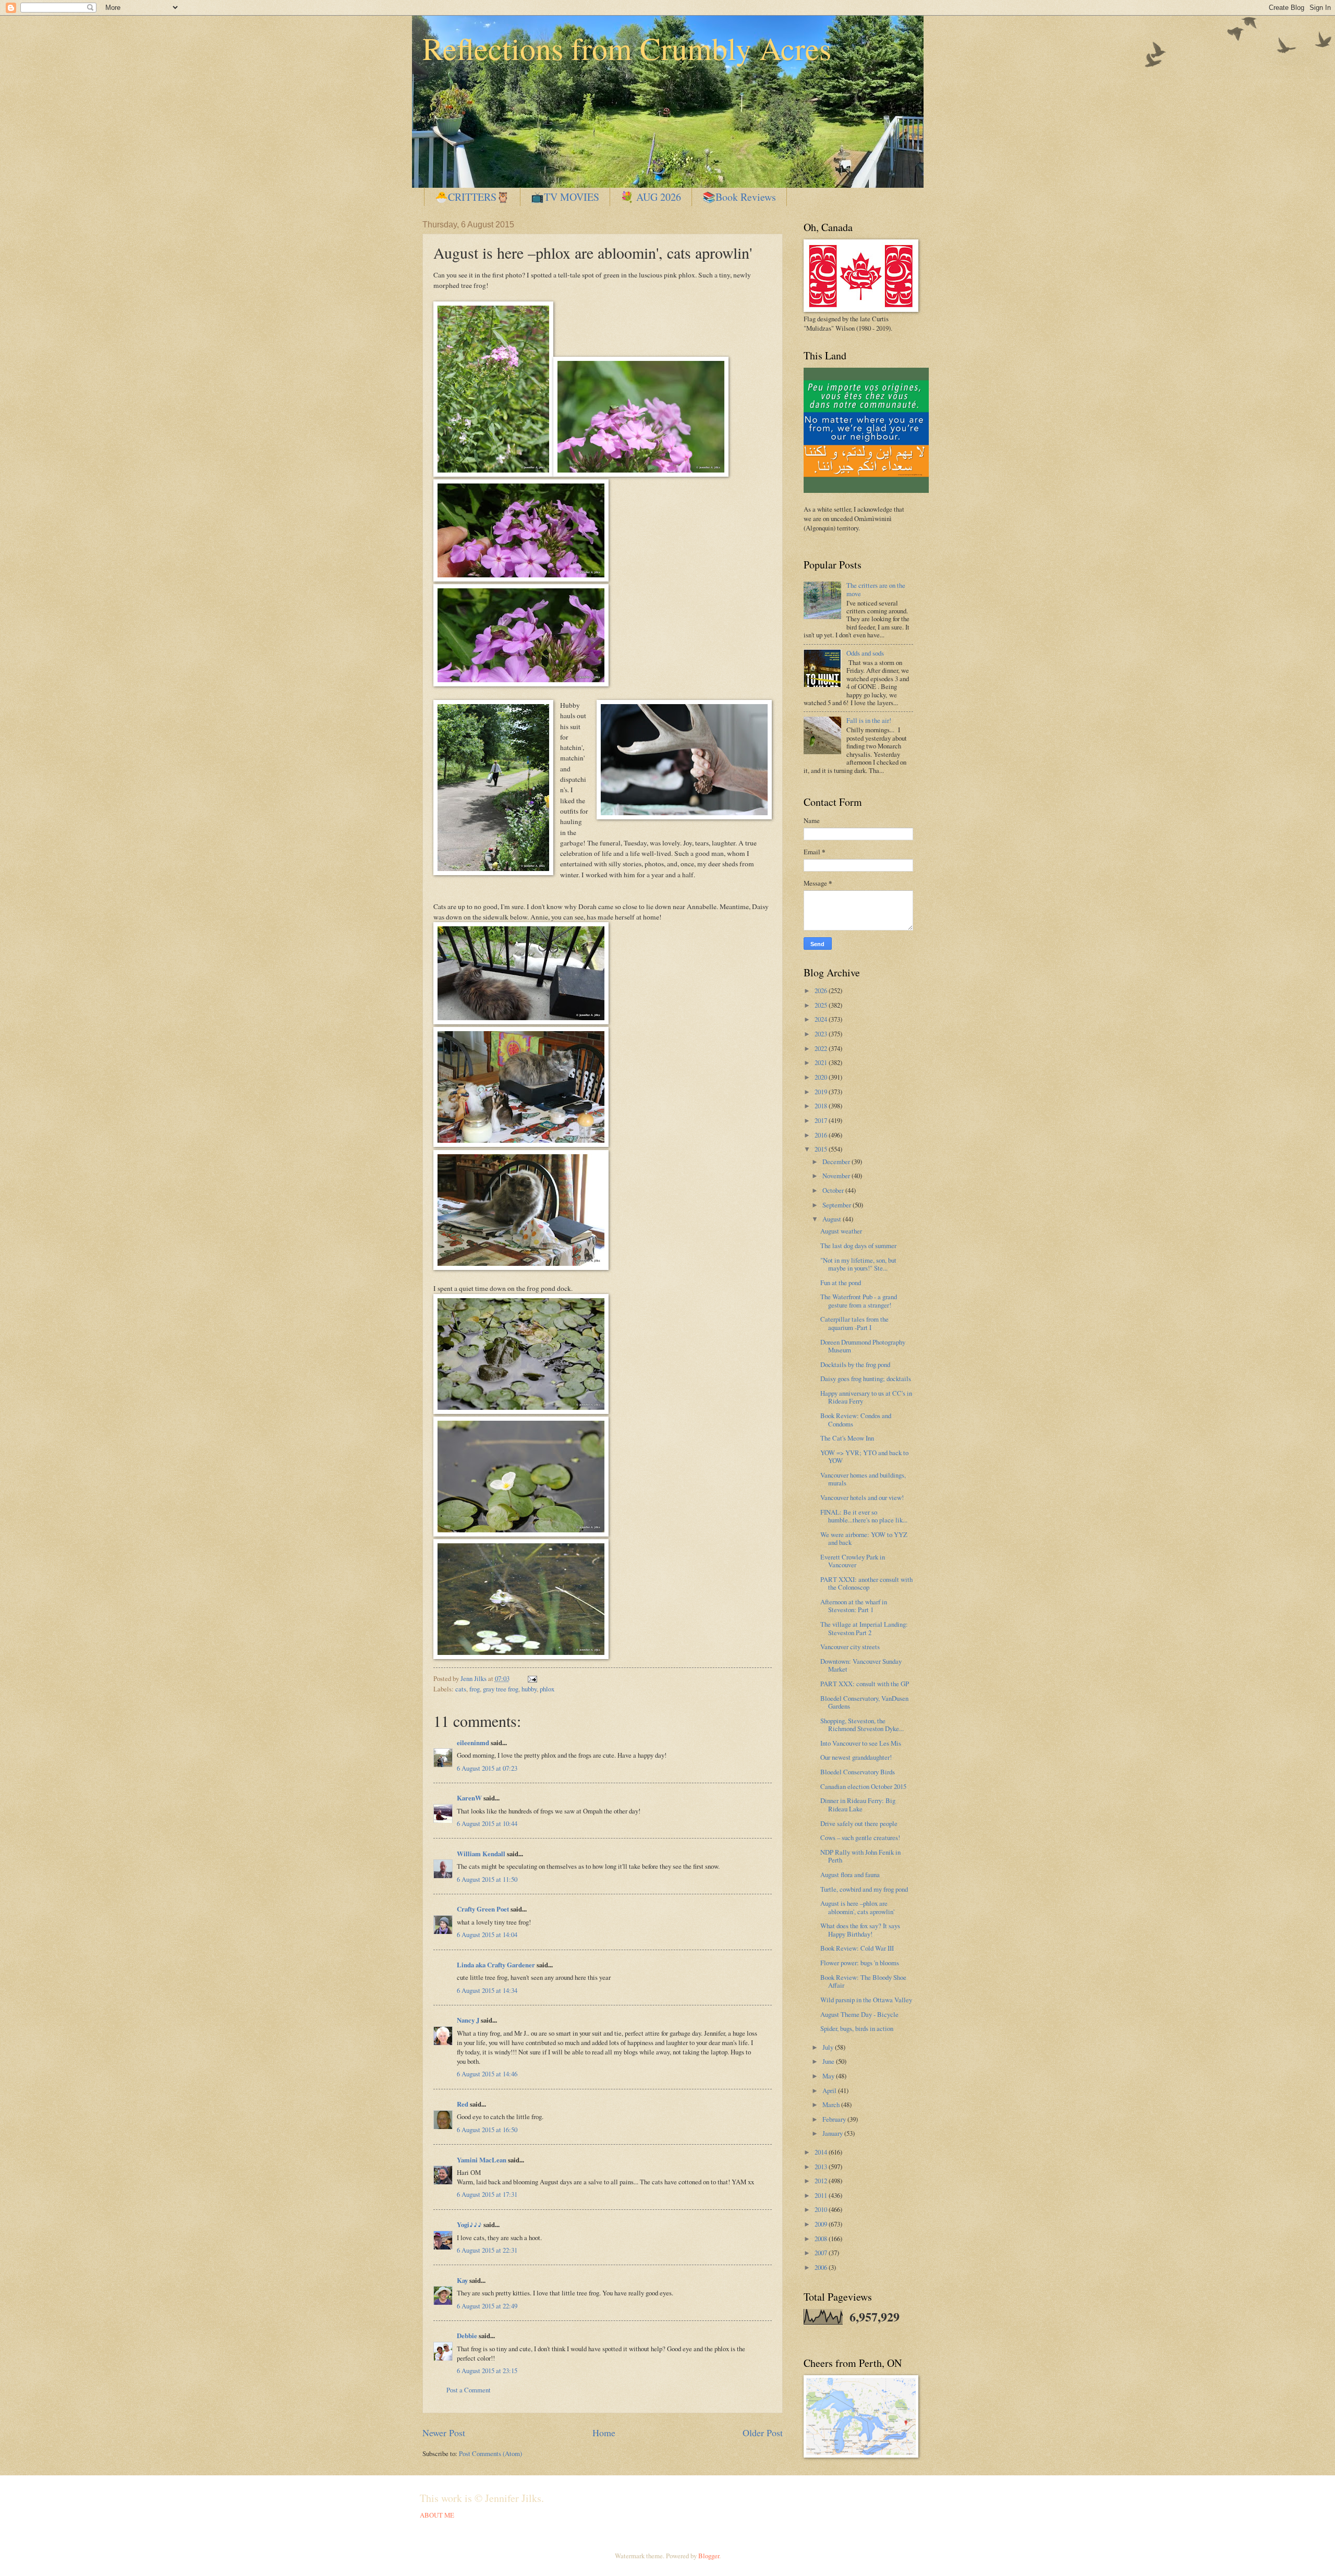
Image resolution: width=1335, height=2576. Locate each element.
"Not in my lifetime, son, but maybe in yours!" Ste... (858, 1264)
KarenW (469, 1798)
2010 (822, 2209)
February (835, 2119)
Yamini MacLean (482, 2160)
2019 (822, 1092)
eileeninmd (473, 1743)
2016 (822, 1135)
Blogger (709, 2556)
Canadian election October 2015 (863, 1786)
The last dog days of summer (858, 1245)
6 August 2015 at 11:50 (487, 1879)
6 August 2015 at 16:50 (487, 2130)
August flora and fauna (850, 1874)
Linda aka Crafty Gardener (496, 1965)
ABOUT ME (437, 2515)
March (832, 2105)
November (837, 1176)
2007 (822, 2253)
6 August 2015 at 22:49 (487, 2306)
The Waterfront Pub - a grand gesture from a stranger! (859, 1301)
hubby (529, 1689)
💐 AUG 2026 (651, 197)
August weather (841, 1231)
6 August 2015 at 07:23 (487, 1768)
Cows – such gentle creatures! (860, 1837)
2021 (822, 1062)
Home (604, 2433)
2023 (822, 1034)
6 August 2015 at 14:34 (487, 1990)
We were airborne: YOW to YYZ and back (864, 1538)
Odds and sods (865, 653)
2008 (822, 2239)
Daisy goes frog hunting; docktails (866, 1378)
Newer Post (444, 2433)
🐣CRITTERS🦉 (472, 197)
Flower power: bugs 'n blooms (860, 1963)
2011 (822, 2195)
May (829, 2076)
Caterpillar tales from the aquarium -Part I (854, 1323)
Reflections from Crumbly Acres (627, 48)
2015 (822, 1149)
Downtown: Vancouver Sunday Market (861, 1665)
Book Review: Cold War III (857, 1948)
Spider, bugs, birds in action (857, 2028)
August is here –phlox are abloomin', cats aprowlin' (857, 1907)
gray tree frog (501, 1689)
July (829, 2047)
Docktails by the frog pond (855, 1364)
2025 (822, 1005)
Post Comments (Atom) (490, 2453)
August (833, 1219)
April (830, 2090)
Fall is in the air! (869, 720)
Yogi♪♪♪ (469, 2224)
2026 (822, 990)
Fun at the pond (841, 1283)
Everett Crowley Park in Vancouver (853, 1561)
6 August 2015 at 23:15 (487, 2371)
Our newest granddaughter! (856, 1757)
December (837, 1162)
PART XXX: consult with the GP (865, 1684)
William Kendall (481, 1854)
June (829, 2061)
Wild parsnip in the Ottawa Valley (866, 2000)
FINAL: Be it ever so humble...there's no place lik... (864, 1516)
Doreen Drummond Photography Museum (863, 1346)
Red (463, 2104)
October (834, 1190)
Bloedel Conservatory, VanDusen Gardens (864, 1702)
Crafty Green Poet (483, 1909)
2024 (822, 1019)
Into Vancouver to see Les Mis (861, 1743)
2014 (822, 2152)
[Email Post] (531, 1678)
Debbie (467, 2336)
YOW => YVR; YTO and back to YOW (864, 1456)
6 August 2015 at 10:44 (487, 1823)
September (838, 1205)
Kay (462, 2280)
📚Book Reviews (739, 197)
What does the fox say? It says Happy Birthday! (860, 1930)
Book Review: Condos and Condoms (856, 1419)
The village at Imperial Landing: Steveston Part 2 (864, 1628)
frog (475, 1689)
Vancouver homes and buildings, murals (863, 1479)
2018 (822, 1106)
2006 (822, 2267)
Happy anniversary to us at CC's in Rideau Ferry (866, 1397)
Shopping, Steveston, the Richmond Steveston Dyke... (862, 1725)
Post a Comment (469, 2390)
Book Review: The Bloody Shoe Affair (863, 1981)
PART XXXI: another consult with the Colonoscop (866, 1583)
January (833, 2133)
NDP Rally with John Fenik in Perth (860, 1856)
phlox (547, 1689)
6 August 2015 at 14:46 (487, 2074)
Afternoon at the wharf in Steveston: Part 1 (854, 1606)
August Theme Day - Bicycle (859, 2014)
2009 (822, 2224)
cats (461, 1689)
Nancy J (468, 2020)
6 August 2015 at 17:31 (487, 2194)
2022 (822, 1048)
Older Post (763, 2433)
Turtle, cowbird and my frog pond (864, 1889)
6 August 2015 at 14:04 (487, 1934)
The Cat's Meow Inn (847, 1438)
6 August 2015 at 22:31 (487, 2250)
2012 (822, 2181)
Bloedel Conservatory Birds (858, 1772)
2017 (822, 1120)
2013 (822, 2167)
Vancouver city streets (850, 1647)
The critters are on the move (876, 589)
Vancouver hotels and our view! (862, 1497)
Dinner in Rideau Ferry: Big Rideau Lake (858, 1804)
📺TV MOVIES (565, 197)
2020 (822, 1077)
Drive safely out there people (859, 1823)
